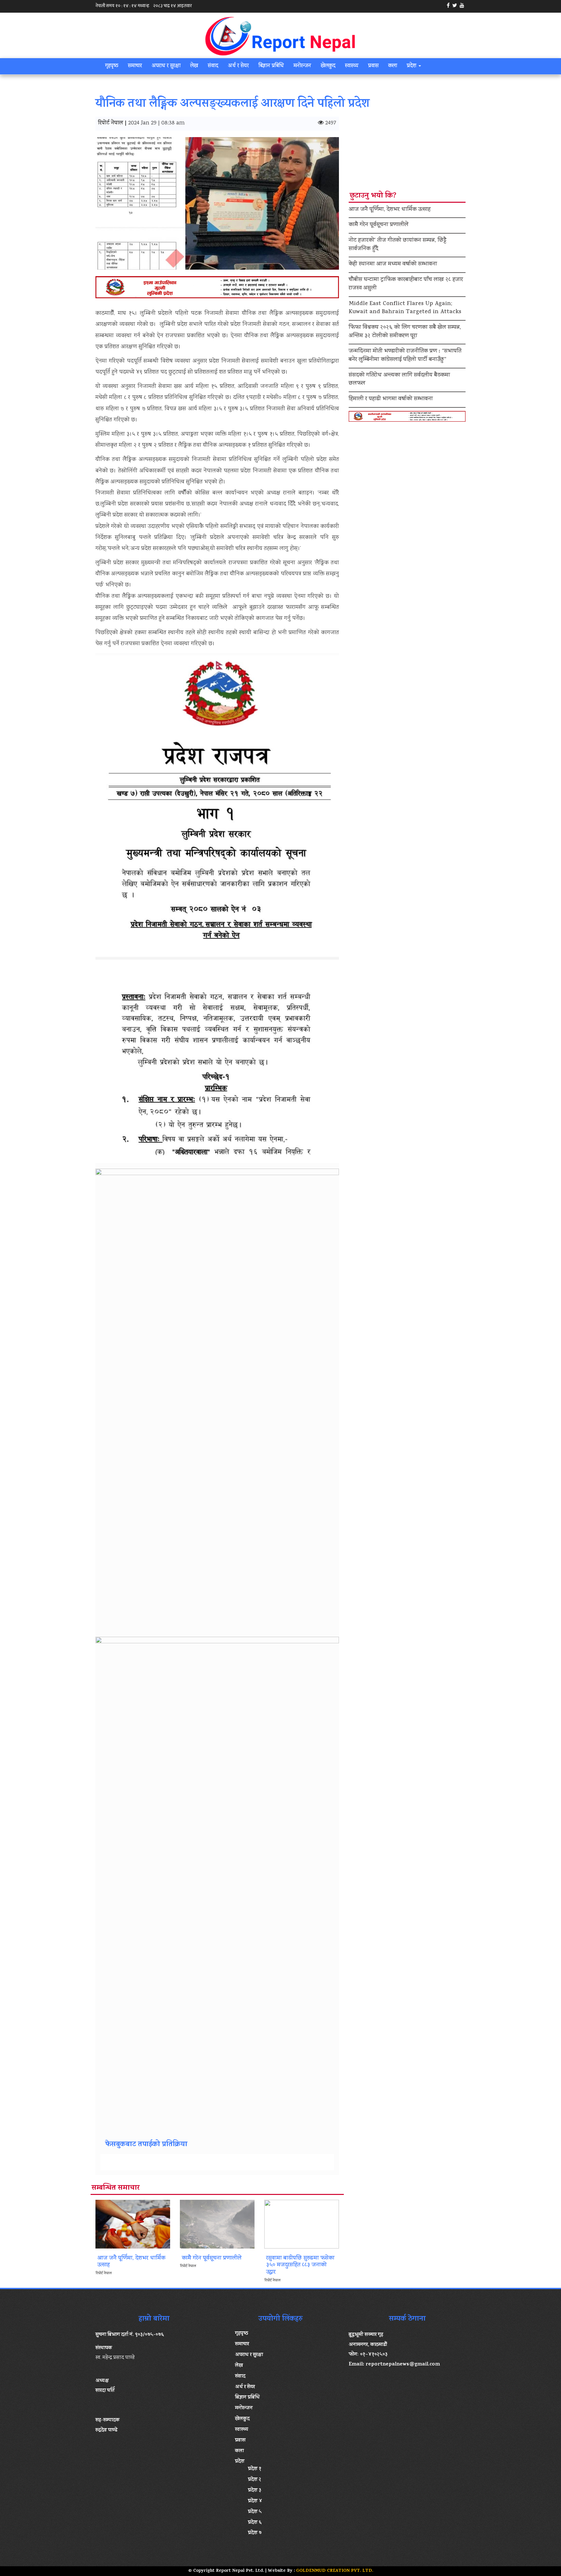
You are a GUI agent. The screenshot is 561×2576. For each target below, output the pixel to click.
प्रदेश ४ (255, 2501)
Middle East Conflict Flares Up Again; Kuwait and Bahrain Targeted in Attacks (405, 308)
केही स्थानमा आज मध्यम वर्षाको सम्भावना (393, 264)
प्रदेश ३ (255, 2491)
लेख (194, 66)
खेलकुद (328, 66)
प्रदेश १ (255, 2469)
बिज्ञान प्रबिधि (271, 66)
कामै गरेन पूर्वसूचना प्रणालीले (379, 225)
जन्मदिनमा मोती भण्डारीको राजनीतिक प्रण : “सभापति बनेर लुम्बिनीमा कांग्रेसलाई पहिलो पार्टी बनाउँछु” (405, 356)
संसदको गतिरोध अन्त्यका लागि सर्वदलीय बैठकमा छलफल (399, 380)
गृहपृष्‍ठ (112, 66)
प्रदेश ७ (255, 2533)
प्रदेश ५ (255, 2512)
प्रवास (373, 66)
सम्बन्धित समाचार (116, 2188)
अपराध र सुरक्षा (166, 66)
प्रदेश (412, 66)
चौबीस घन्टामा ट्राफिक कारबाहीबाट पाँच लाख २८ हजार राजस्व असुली (406, 284)
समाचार (135, 66)
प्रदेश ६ (255, 2523)
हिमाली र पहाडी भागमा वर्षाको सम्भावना (391, 399)
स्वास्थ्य (352, 66)
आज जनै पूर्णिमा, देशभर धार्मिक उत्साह (390, 210)
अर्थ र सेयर (238, 66)
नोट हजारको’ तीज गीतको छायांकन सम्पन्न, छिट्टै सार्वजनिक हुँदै (398, 245)
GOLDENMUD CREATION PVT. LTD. (335, 2571)
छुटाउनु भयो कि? (373, 196)
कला (393, 66)
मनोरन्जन (302, 66)
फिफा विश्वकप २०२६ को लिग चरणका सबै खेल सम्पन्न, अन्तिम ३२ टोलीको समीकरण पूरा (405, 332)
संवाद (213, 66)
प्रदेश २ (255, 2480)
